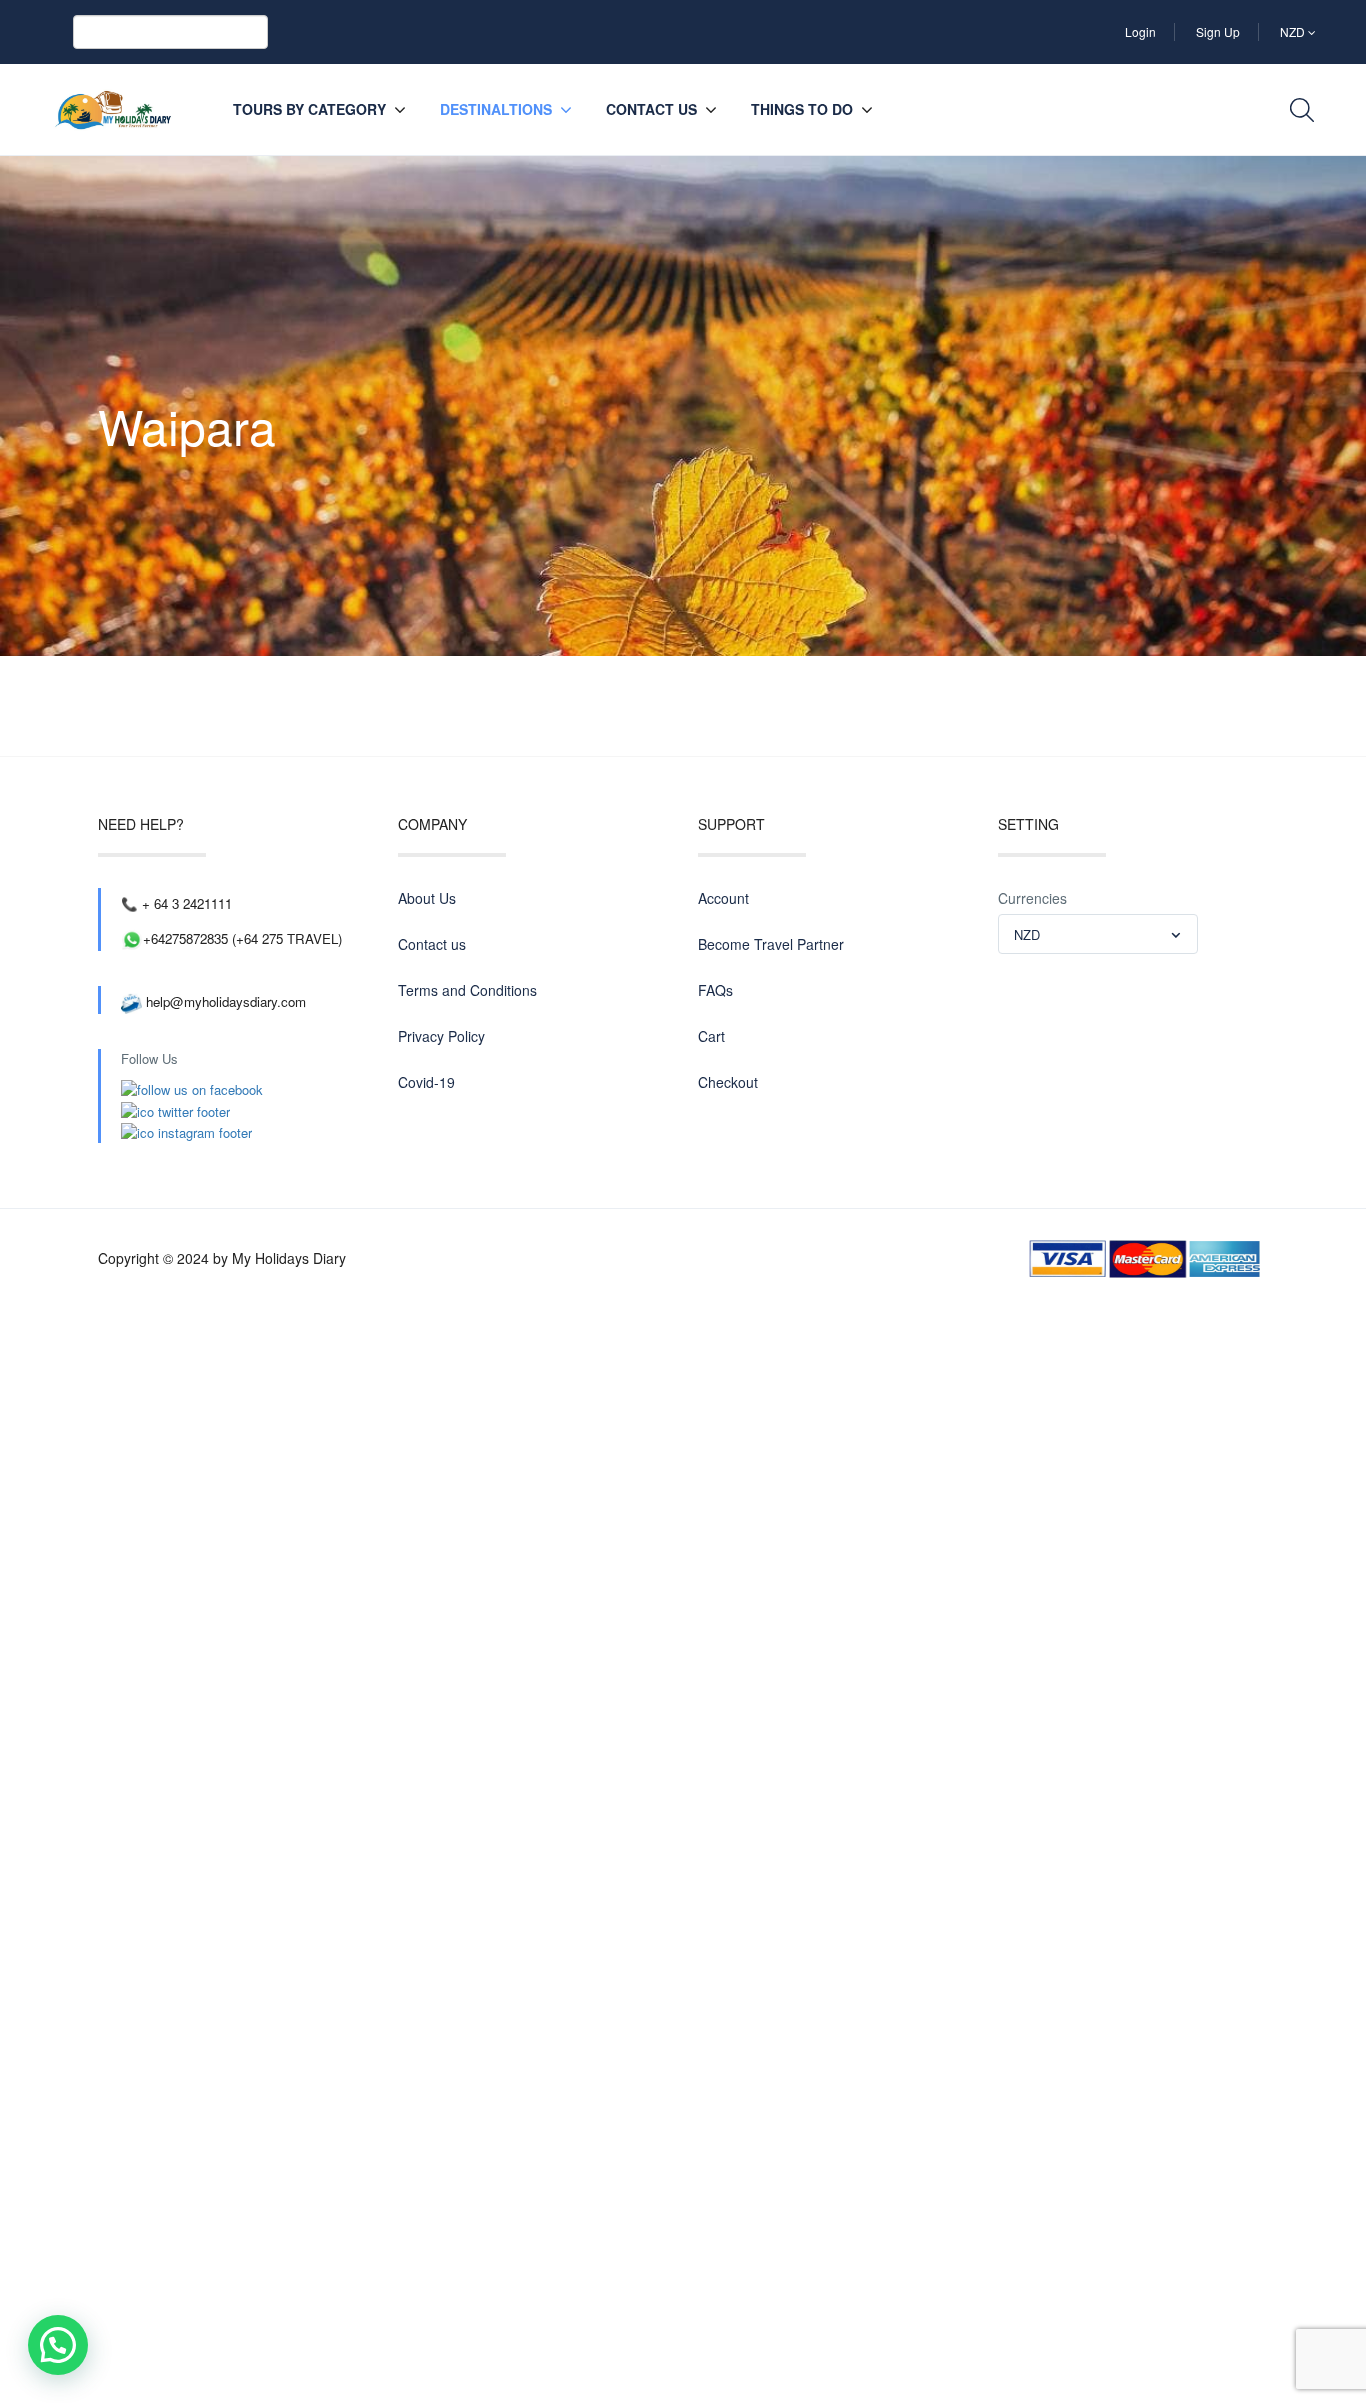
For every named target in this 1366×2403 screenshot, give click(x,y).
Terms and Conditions (467, 990)
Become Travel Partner (771, 944)
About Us (427, 898)
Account (723, 898)
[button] (58, 2345)
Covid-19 (426, 1082)
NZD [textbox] (1027, 934)
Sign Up (1218, 31)
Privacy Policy (441, 1036)
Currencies (1032, 898)
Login (1140, 31)
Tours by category (309, 109)
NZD (1294, 31)
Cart (711, 1036)
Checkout (728, 1082)
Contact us (651, 109)
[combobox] (1098, 934)
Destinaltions (496, 109)
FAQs (715, 990)
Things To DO (802, 109)
